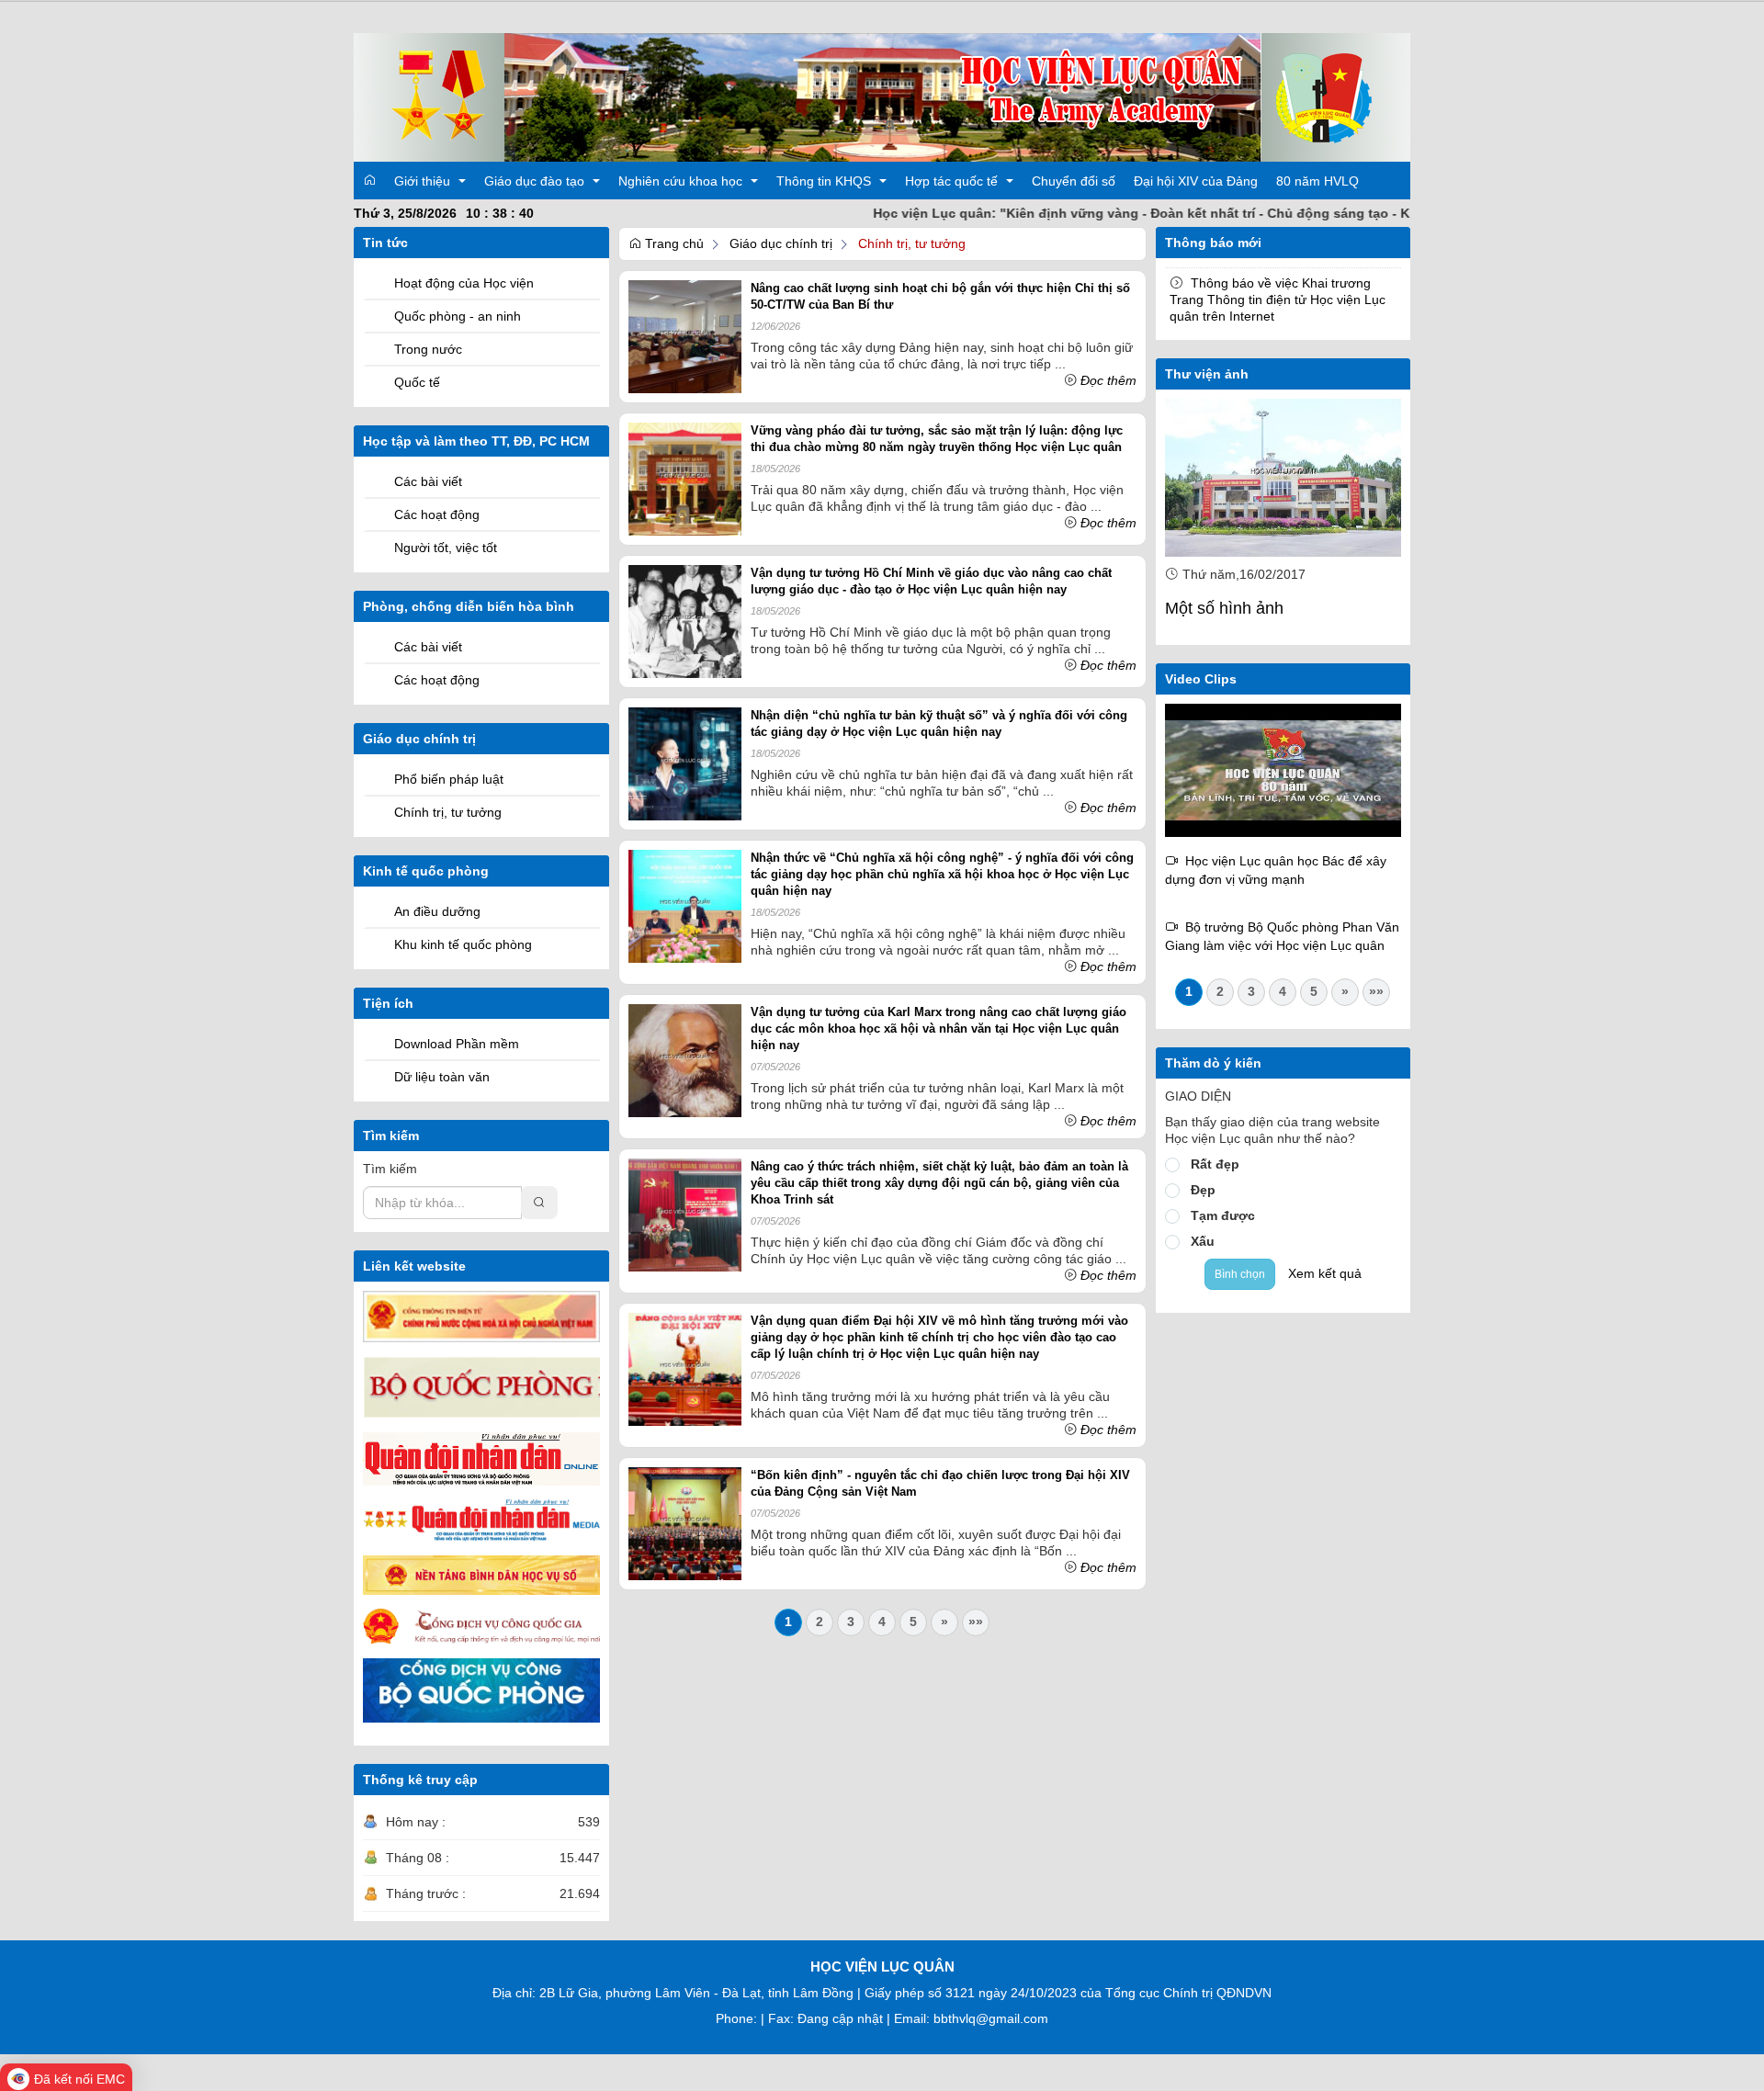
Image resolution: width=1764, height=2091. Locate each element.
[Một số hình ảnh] (1283, 478)
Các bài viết (428, 481)
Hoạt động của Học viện (464, 283)
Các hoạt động (437, 514)
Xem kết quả (1325, 1273)
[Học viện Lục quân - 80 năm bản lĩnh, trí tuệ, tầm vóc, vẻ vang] (1283, 769)
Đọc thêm (1108, 380)
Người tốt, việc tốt (446, 548)
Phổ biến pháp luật (449, 779)
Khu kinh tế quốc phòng (463, 944)
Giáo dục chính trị (781, 243)
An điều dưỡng (437, 911)
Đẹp (1203, 1190)
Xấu (1203, 1241)
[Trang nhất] (369, 180)
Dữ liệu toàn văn (442, 1077)
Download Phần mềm (457, 1044)
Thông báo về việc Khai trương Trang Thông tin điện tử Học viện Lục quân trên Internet (1278, 300)
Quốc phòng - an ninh (458, 316)
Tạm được (1223, 1215)
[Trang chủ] (882, 96)
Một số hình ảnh (1224, 608)
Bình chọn (1240, 1274)
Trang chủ (673, 243)
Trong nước (428, 349)
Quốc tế (417, 382)
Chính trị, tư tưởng (448, 812)
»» (976, 1622)
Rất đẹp (1215, 1164)
